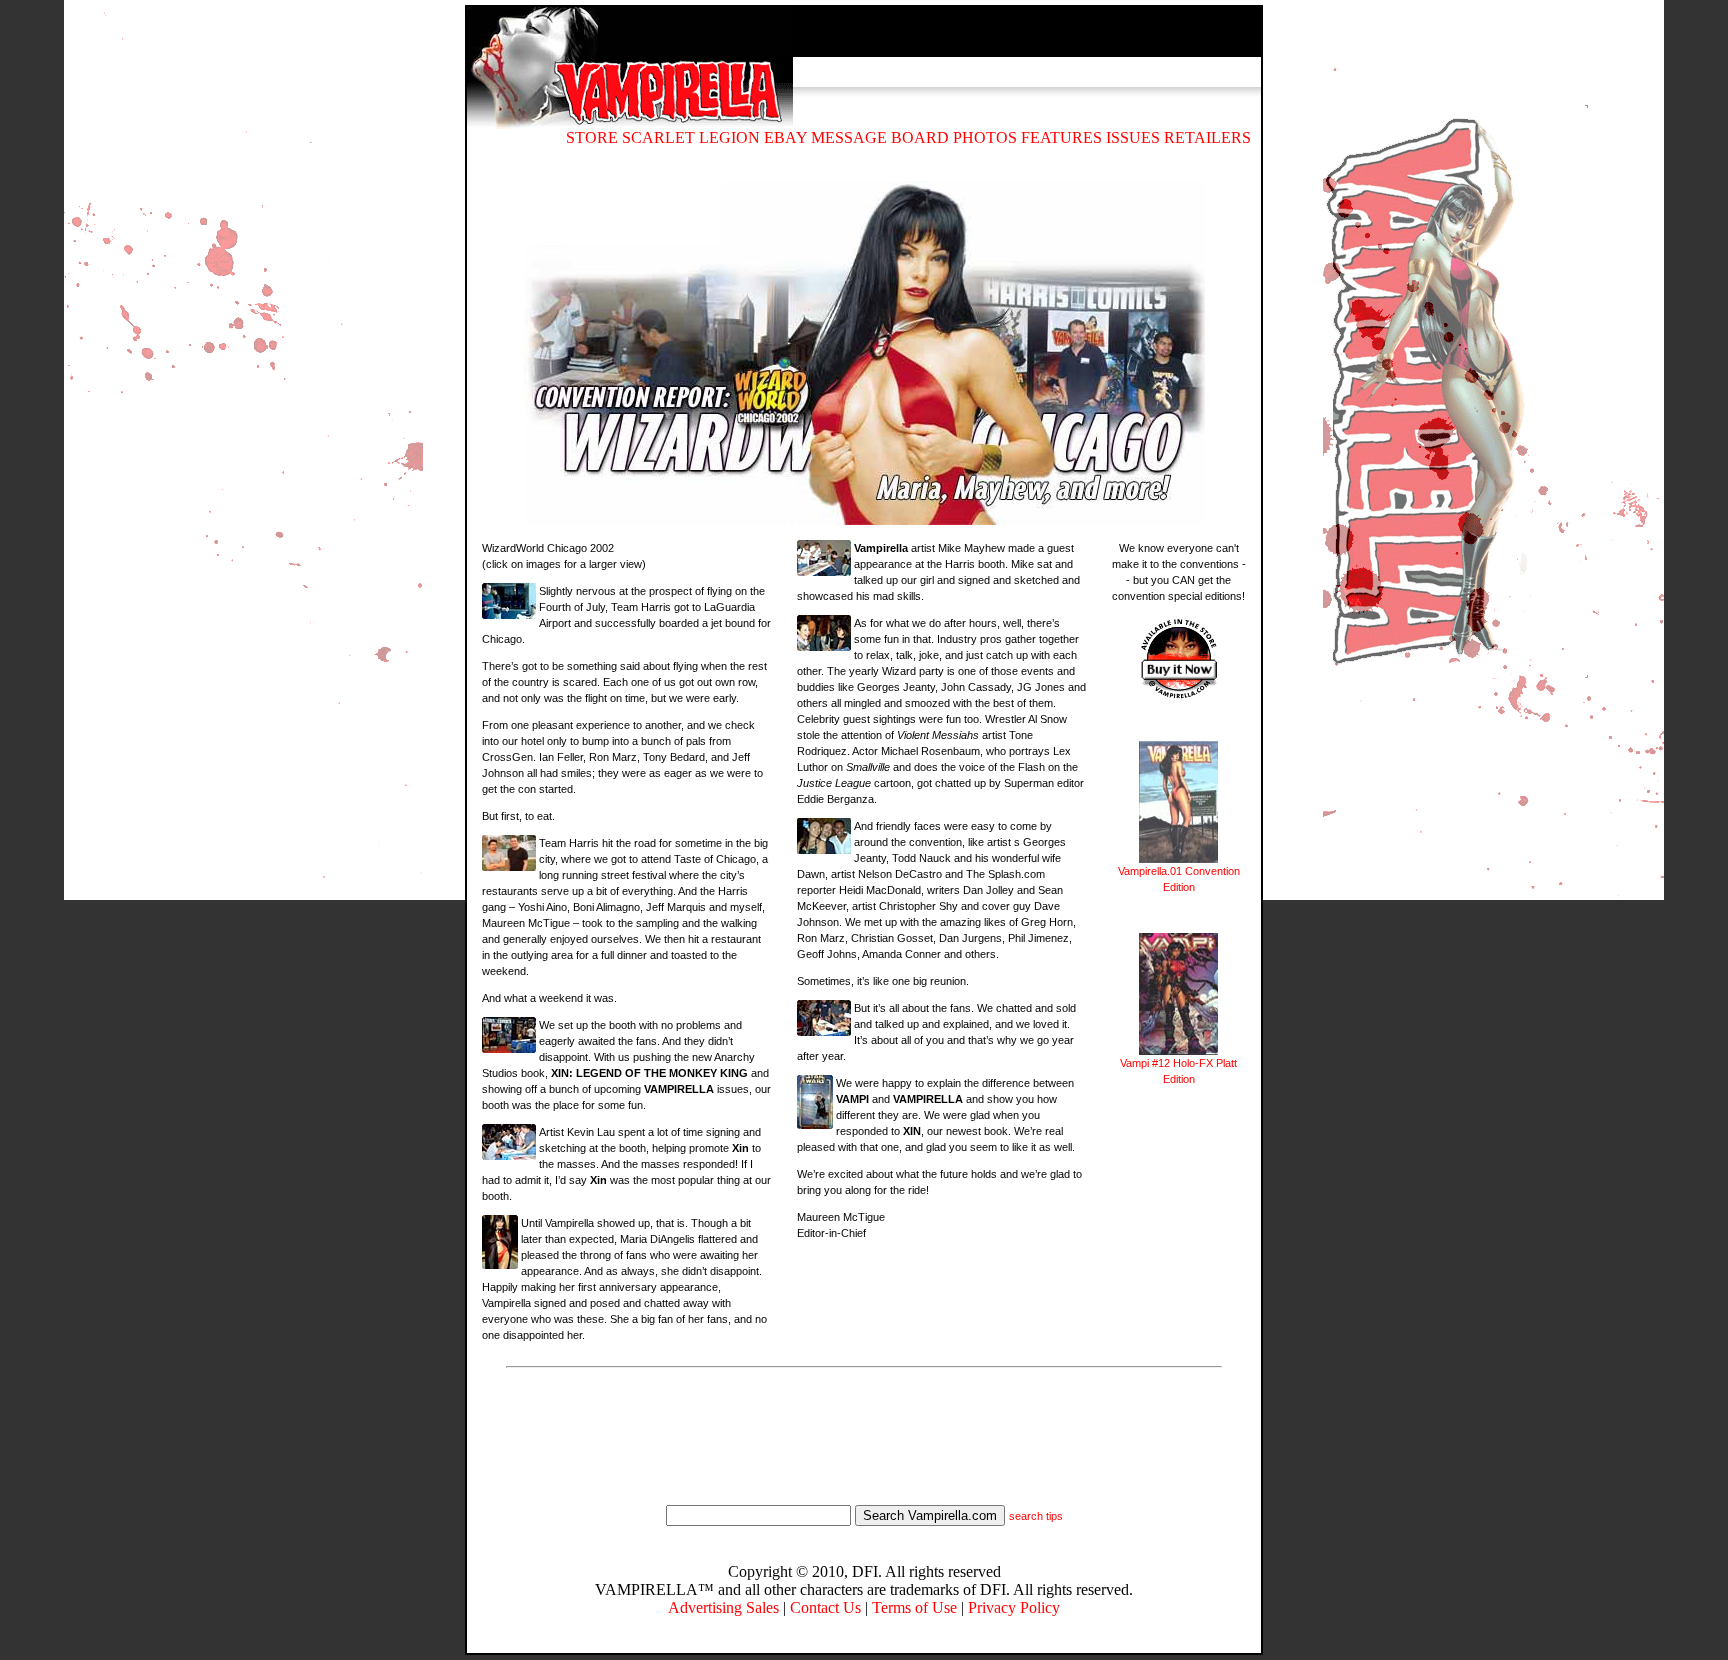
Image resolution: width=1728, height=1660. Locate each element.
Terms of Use (914, 1607)
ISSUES (1133, 137)
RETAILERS (1207, 137)
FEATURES (1061, 137)
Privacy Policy (1014, 1607)
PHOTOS (985, 137)
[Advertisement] (864, 1439)
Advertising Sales (723, 1607)
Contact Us (825, 1607)
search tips (1036, 1516)
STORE (592, 137)
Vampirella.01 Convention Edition (1179, 879)
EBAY (785, 137)
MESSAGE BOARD (880, 137)
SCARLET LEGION (691, 137)
